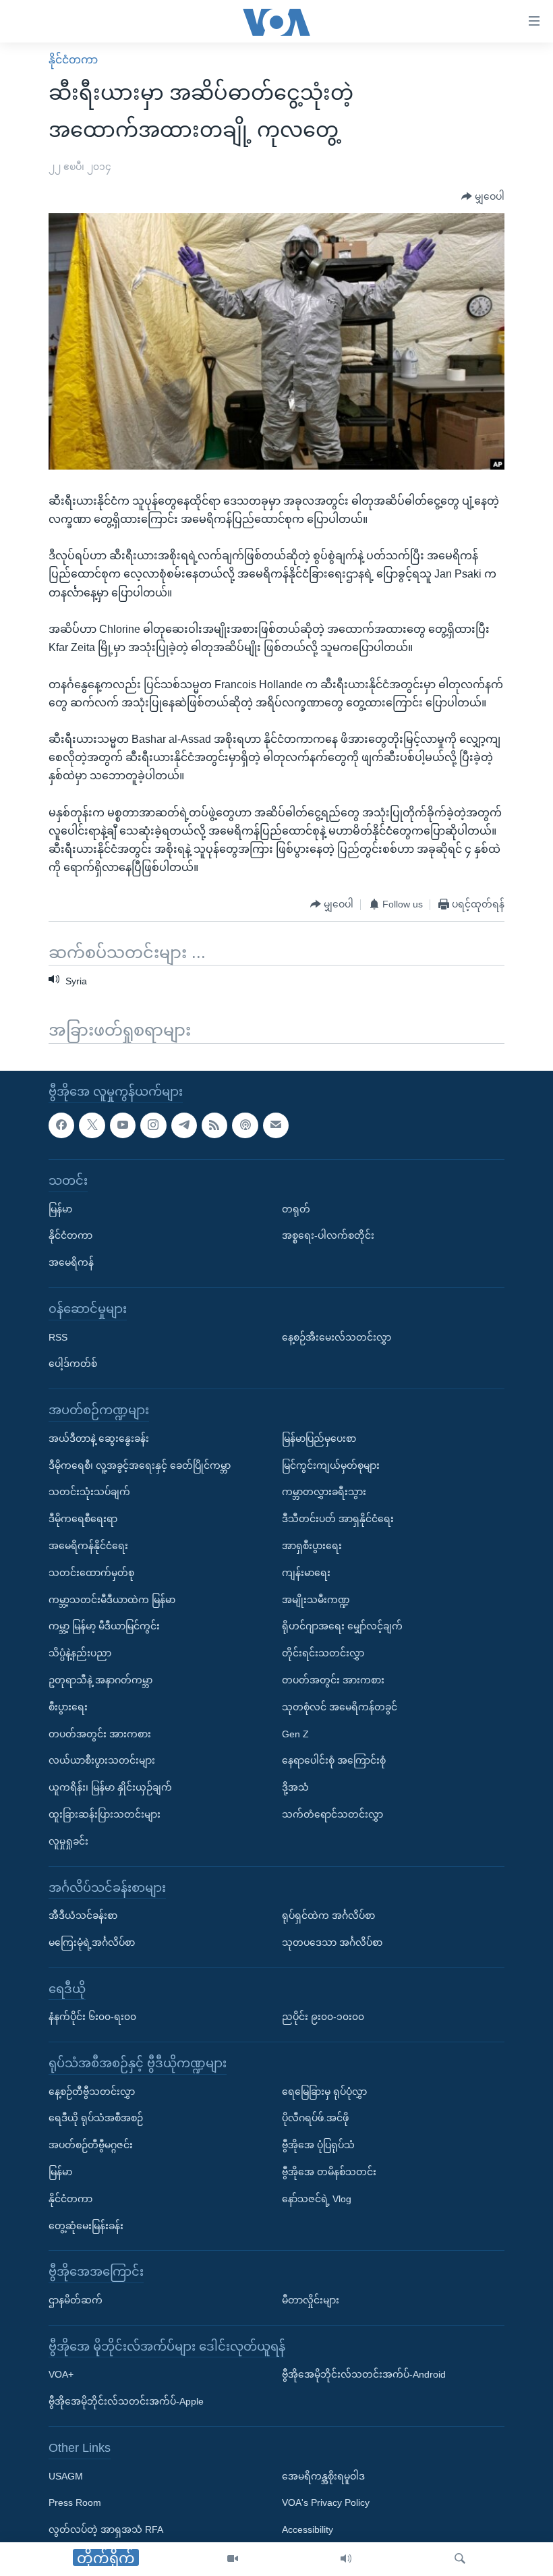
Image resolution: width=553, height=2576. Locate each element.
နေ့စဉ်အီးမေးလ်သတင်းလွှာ (337, 1337)
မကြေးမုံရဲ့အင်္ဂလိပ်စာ (92, 1942)
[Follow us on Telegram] (184, 1125)
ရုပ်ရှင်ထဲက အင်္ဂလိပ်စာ (328, 1915)
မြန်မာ (60, 1209)
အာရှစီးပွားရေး (312, 1546)
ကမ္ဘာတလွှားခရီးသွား (324, 1492)
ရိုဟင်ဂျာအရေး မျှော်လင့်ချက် (342, 1627)
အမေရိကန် (71, 1262)
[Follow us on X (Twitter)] (92, 1125)
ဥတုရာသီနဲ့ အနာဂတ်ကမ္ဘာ (100, 1680)
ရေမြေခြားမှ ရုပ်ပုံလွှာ (324, 2092)
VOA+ (61, 2375)
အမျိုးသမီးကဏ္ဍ (316, 1600)
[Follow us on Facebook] (61, 1125)
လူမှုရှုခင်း (68, 1841)
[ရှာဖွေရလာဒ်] (460, 2559)
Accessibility (308, 2529)
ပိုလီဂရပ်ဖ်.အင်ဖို (315, 2119)
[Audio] (346, 2559)
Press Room (75, 2503)
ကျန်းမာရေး (306, 1573)
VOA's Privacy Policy (326, 2503)
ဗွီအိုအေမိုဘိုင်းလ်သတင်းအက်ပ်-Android (364, 2375)
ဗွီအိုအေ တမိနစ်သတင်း (329, 2172)
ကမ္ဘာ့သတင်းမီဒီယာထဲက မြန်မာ (112, 1600)
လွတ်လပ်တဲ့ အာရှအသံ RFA (106, 2529)
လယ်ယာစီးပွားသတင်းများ (102, 1761)
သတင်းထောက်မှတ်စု (91, 1573)
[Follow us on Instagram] (153, 1125)
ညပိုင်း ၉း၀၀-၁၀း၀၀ (323, 2017)
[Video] (233, 2559)
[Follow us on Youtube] (123, 1125)
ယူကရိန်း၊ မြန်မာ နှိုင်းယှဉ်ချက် (110, 1787)
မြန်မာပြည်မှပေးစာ (319, 1438)
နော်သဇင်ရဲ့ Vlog (317, 2199)
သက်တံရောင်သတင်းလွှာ (332, 1814)
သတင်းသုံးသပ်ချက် (89, 1492)
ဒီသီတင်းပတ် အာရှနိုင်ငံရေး (338, 1519)
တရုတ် (296, 1209)
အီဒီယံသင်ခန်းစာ (83, 1915)
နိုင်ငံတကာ (73, 60)
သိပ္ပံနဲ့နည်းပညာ (80, 1653)
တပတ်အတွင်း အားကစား (100, 1734)
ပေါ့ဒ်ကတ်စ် (73, 1364)
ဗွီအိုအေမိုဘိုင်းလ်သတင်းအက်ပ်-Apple (126, 2401)
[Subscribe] (276, 1125)
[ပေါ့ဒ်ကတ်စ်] (245, 1125)
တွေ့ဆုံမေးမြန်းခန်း (86, 2226)
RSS (58, 1337)
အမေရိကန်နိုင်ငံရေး (88, 1546)
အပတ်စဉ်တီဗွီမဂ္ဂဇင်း (91, 2145)
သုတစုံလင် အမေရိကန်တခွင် (340, 1707)
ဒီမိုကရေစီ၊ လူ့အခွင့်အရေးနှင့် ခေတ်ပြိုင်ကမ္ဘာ (140, 1465)
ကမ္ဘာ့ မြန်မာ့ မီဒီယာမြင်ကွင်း (104, 1627)
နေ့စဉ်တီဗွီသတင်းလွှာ (92, 2092)
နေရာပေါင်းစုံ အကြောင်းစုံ (334, 1761)
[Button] (483, 196)
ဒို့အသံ (295, 1787)
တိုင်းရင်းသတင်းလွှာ (323, 1653)
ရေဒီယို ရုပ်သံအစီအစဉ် (96, 2119)
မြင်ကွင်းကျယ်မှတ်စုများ (331, 1465)
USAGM (66, 2476)
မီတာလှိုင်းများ (311, 2300)
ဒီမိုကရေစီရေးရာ (83, 1519)
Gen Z (295, 1734)
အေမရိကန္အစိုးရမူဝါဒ (323, 2476)
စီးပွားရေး (68, 1707)
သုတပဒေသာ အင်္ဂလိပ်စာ (332, 1942)
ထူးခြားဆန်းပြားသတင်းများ (105, 1814)
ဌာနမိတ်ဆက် (76, 2300)
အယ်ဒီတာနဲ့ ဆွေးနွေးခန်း (99, 1438)
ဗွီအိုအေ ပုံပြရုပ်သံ (318, 2145)
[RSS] (214, 1125)
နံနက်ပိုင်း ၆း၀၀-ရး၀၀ (92, 2017)
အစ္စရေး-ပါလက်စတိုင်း (328, 1236)
